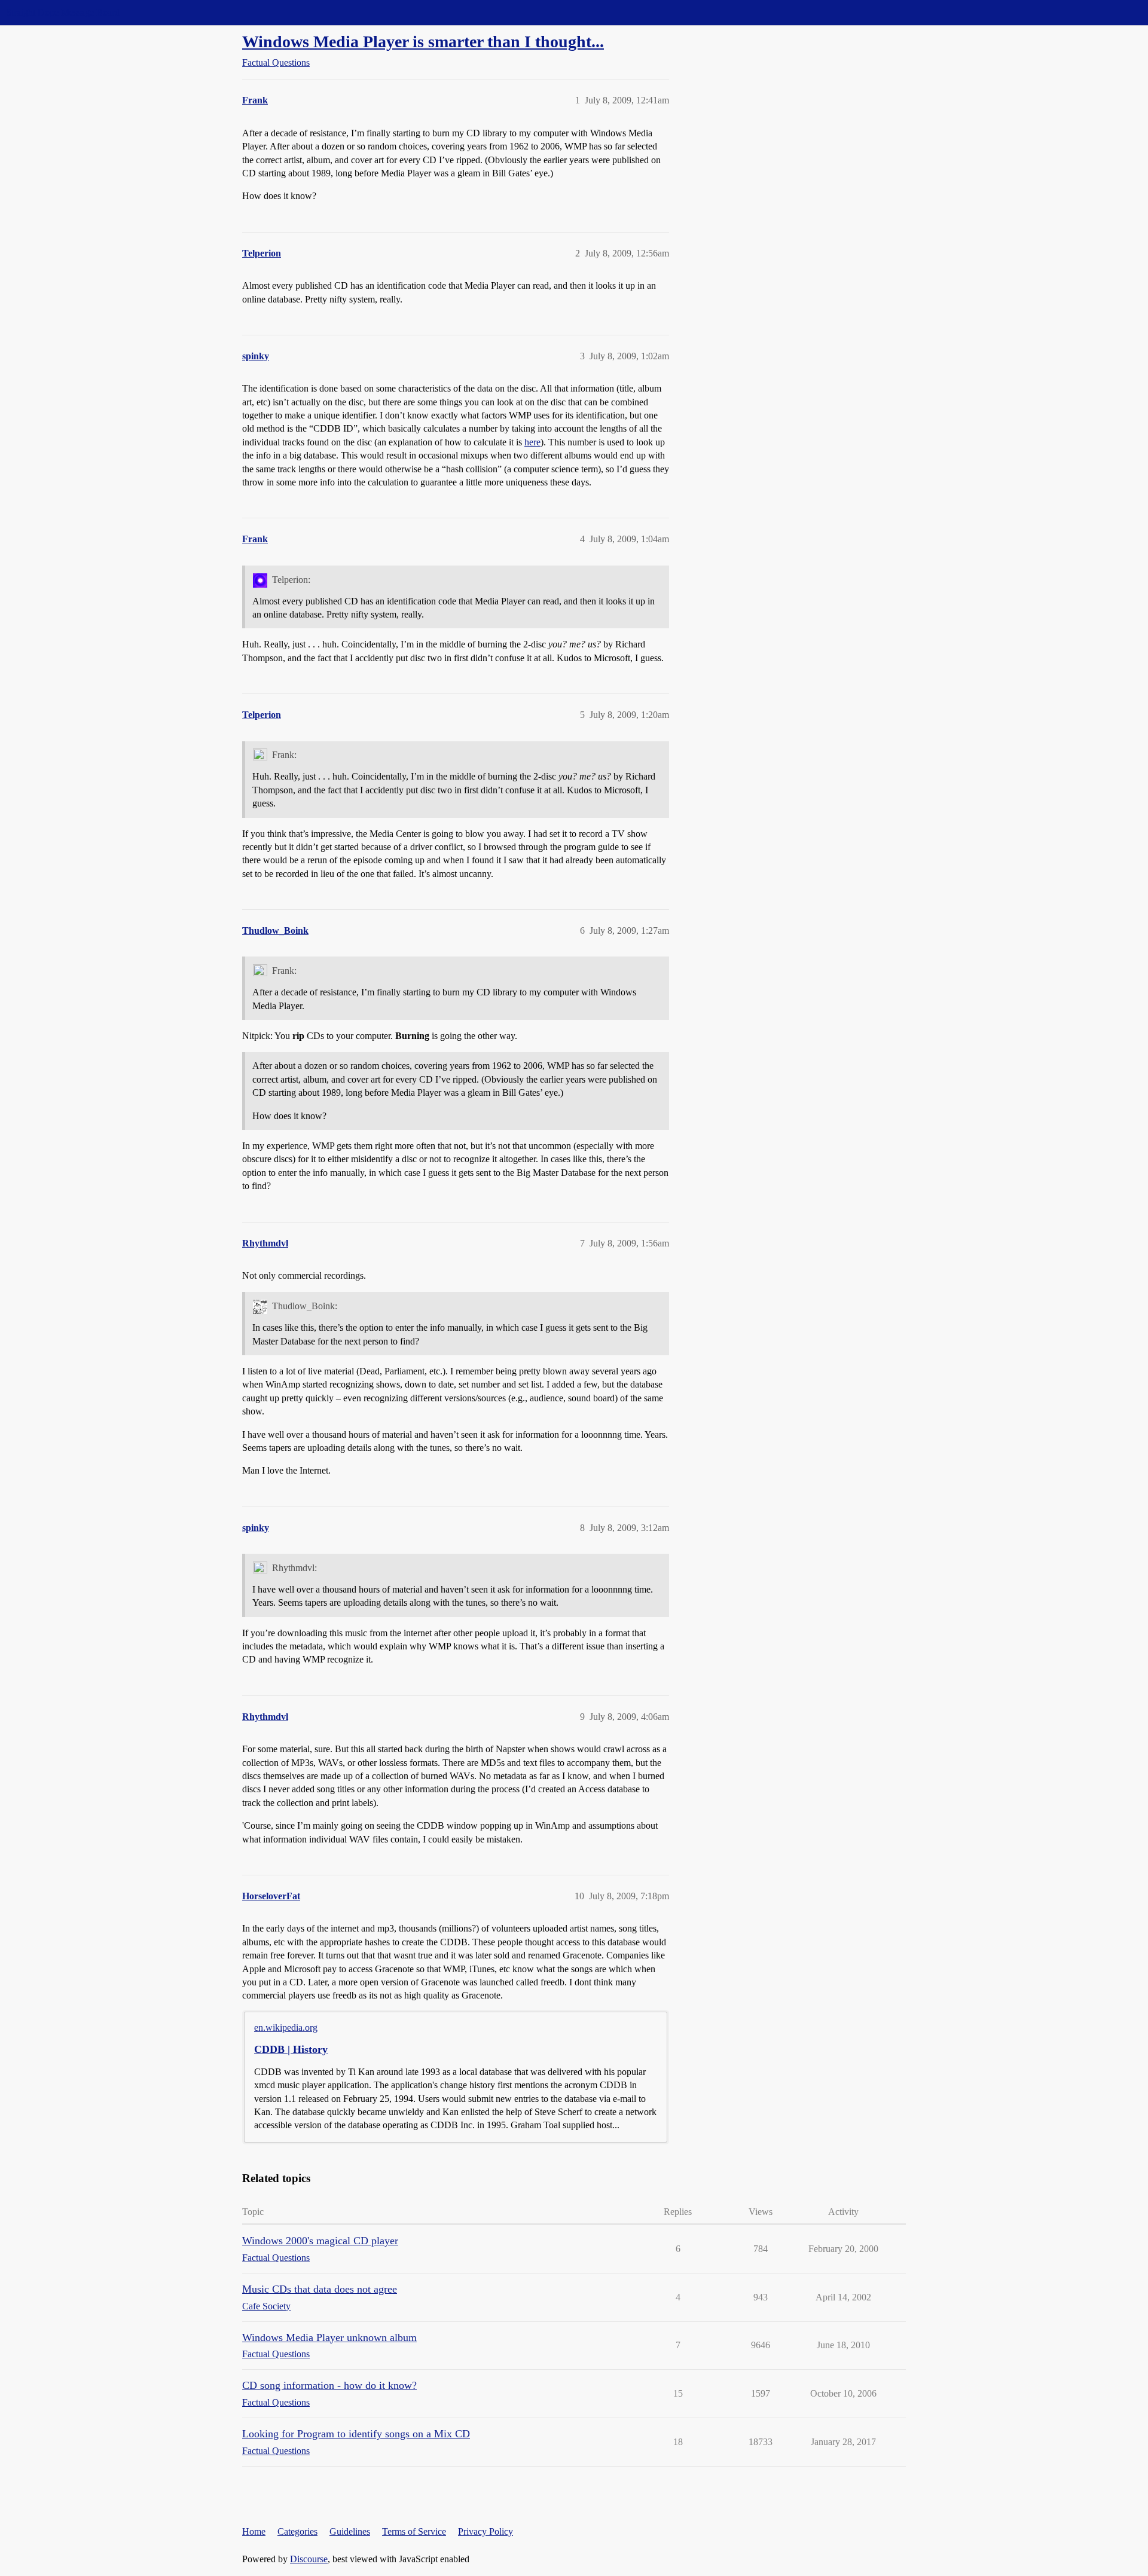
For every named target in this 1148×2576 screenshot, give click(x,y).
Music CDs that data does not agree (320, 2289)
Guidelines (350, 2531)
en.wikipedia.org (286, 2028)
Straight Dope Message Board (63, 12)
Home (254, 2531)
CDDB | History (291, 2049)
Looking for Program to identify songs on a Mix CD (356, 2434)
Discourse (309, 2559)
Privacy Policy (486, 2531)
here (532, 442)
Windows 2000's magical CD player (320, 2241)
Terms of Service (414, 2531)
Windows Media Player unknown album (329, 2337)
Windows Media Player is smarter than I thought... (423, 42)
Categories (297, 2531)
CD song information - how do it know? (329, 2385)
